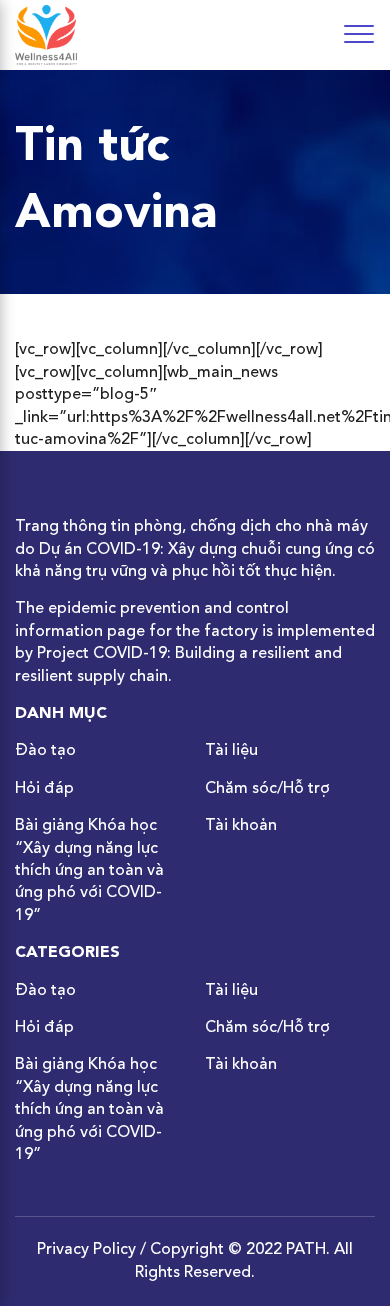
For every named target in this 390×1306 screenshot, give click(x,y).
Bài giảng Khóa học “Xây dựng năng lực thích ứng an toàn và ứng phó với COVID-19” (89, 871)
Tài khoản (241, 826)
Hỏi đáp (44, 789)
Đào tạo (45, 751)
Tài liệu (231, 751)
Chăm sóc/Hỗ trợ (267, 789)
